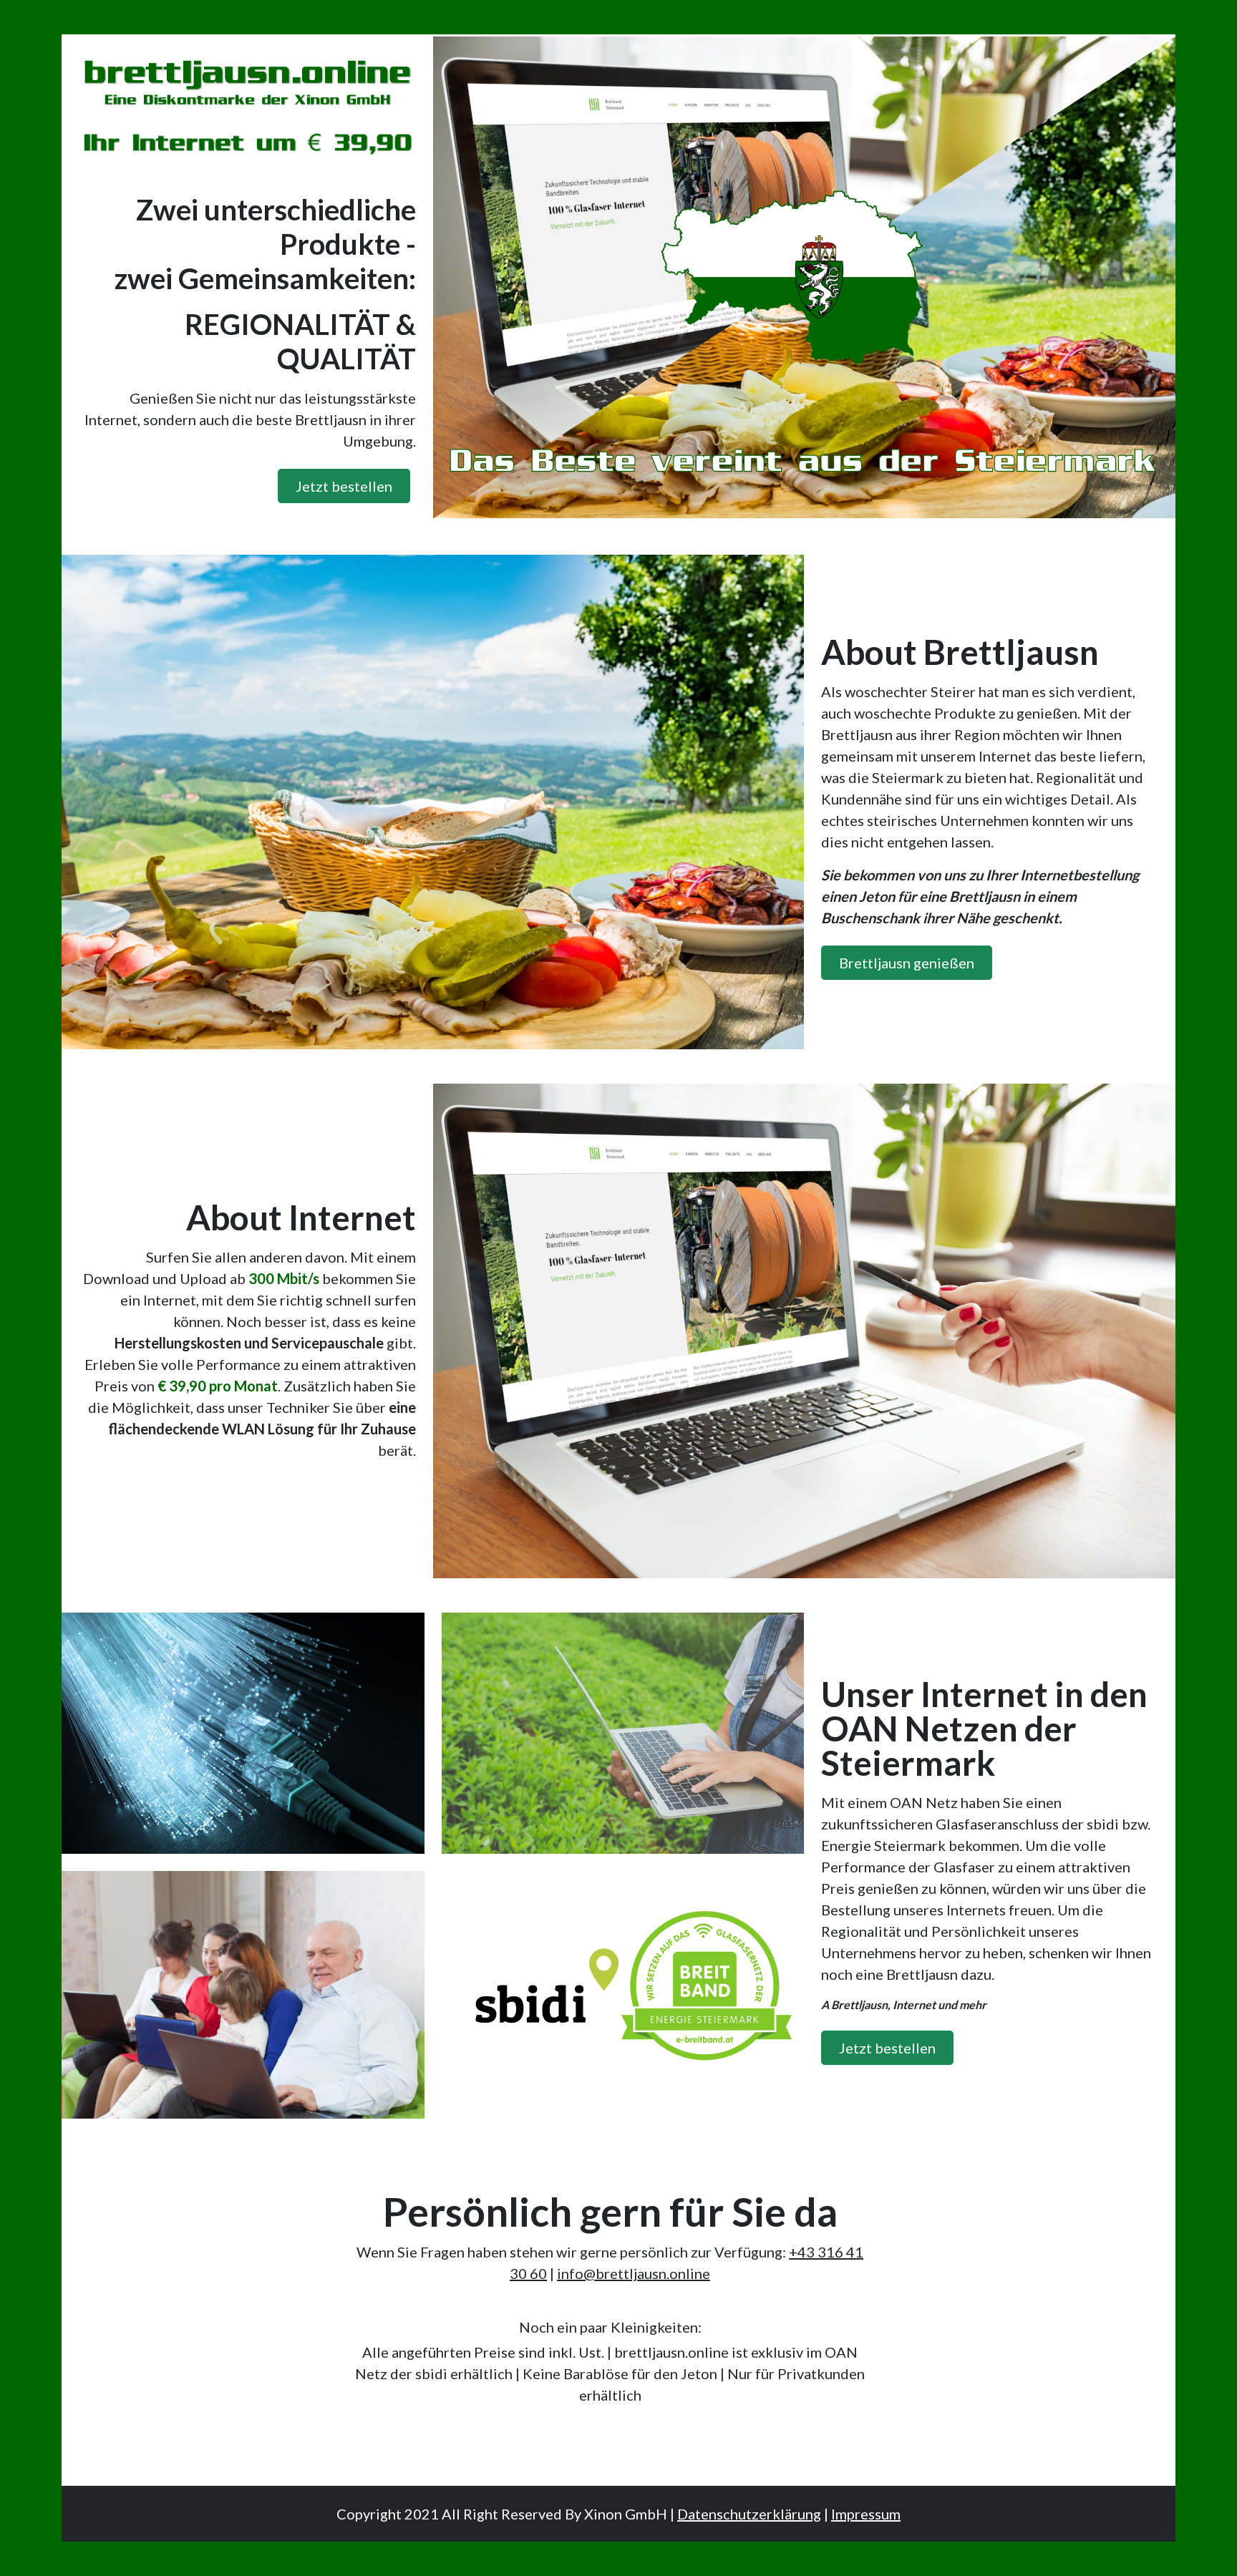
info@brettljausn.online (634, 2273)
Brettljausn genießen (907, 963)
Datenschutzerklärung (749, 2514)
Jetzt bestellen (344, 486)
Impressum (866, 2514)
